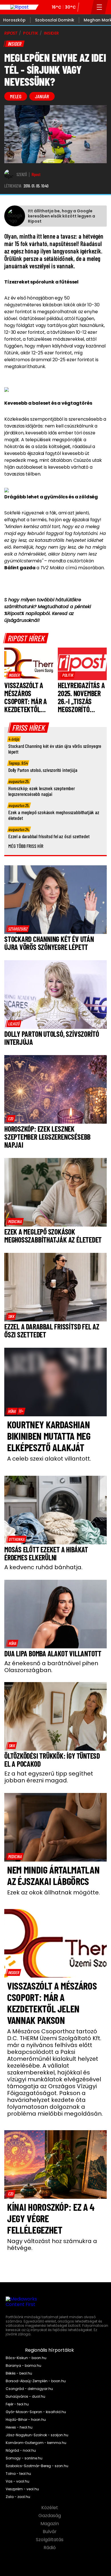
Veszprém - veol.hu (22, 2489)
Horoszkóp (14, 20)
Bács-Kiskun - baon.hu (26, 2358)
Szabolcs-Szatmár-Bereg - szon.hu (37, 2466)
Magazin (50, 2524)
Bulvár (50, 2532)
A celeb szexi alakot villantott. (49, 1459)
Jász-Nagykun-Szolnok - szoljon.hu (37, 2435)
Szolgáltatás (50, 2540)
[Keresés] (85, 7)
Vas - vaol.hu (18, 2481)
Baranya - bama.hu (23, 2366)
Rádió (50, 2548)
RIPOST (11, 33)
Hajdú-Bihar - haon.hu (26, 2420)
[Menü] (99, 7)
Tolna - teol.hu (18, 2474)
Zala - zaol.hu (18, 2497)
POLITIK (31, 33)
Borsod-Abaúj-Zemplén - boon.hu (36, 2381)
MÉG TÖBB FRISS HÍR (26, 846)
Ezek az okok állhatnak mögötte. (54, 1892)
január (42, 96)
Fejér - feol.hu (17, 2404)
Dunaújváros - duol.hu (25, 2397)
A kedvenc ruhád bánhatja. (43, 1567)
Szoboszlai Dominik (55, 20)
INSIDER (51, 33)
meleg (16, 96)
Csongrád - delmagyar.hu (29, 2389)
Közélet (50, 2508)
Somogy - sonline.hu (24, 2458)
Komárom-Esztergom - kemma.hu (36, 2443)
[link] (14, 675)
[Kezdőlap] (19, 7)
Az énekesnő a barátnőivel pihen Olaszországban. (51, 1667)
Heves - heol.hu (19, 2427)
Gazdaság (50, 2516)
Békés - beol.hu (19, 2373)
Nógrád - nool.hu (21, 2451)
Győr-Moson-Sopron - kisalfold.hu (36, 2412)
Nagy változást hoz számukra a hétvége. (52, 2244)
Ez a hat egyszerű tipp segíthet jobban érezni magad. (49, 1777)
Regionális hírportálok (50, 2350)
